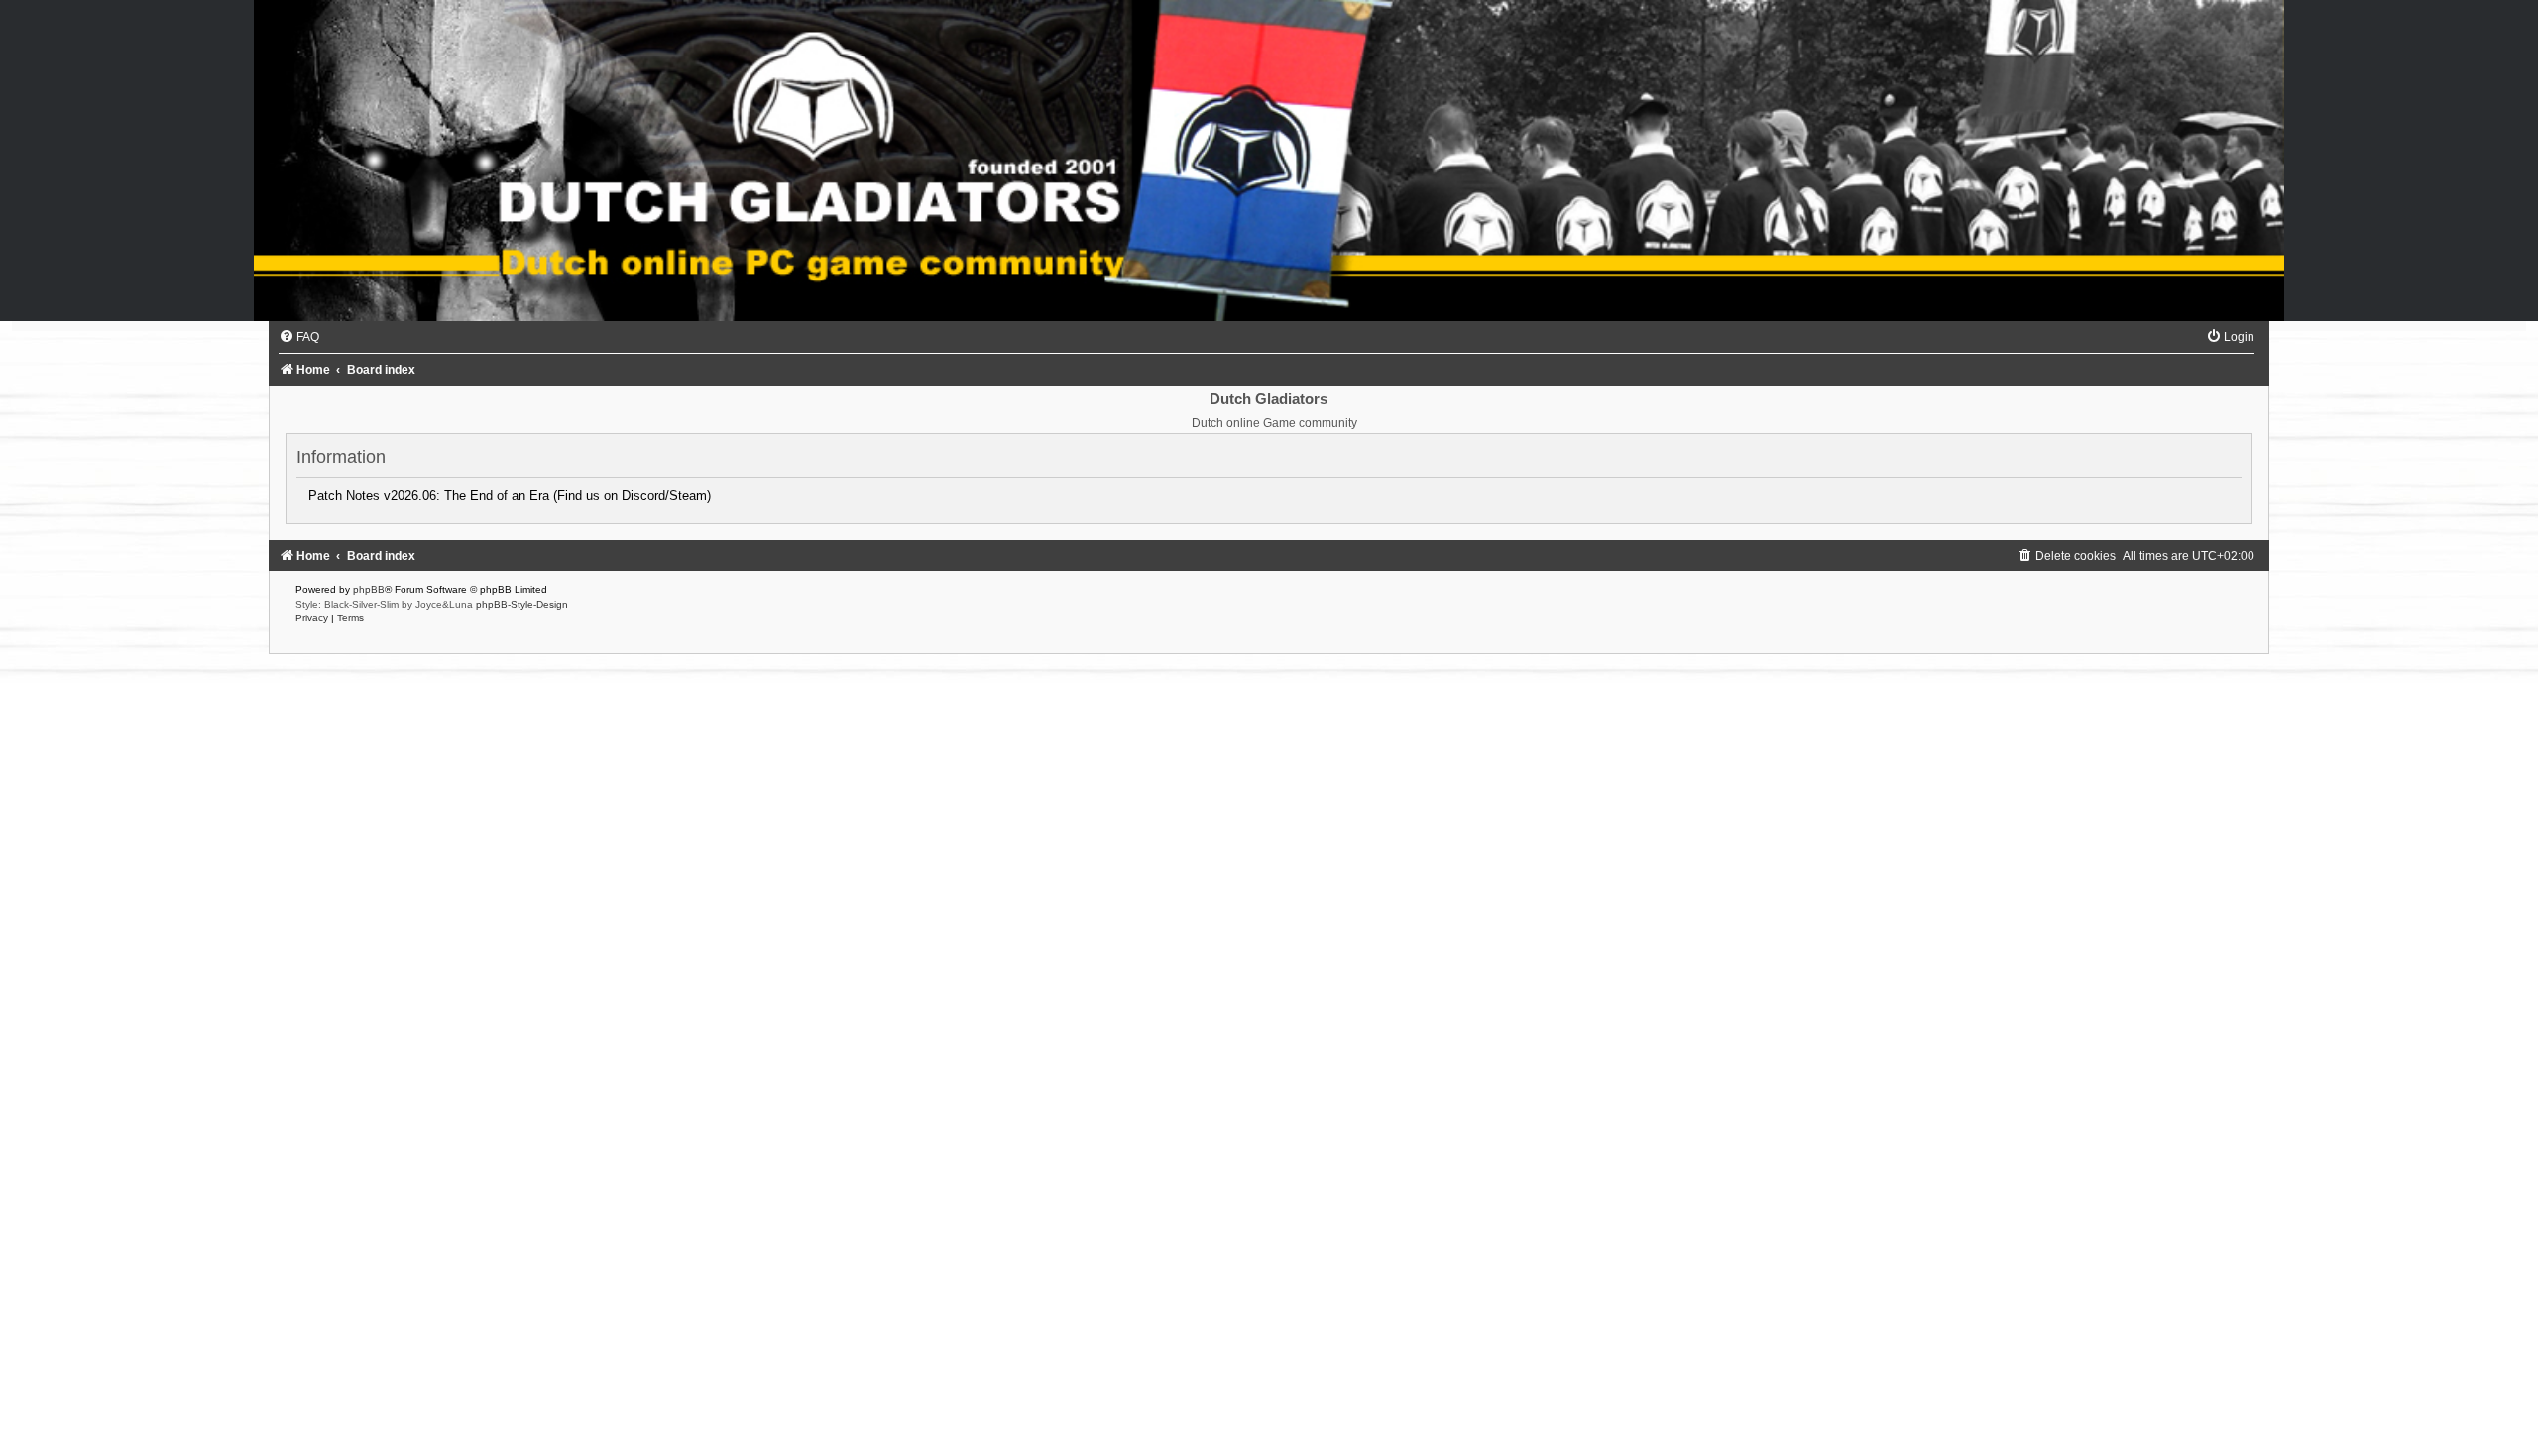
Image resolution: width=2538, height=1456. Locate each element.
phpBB (369, 589)
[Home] (1269, 161)
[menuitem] (299, 337)
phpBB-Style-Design (522, 604)
